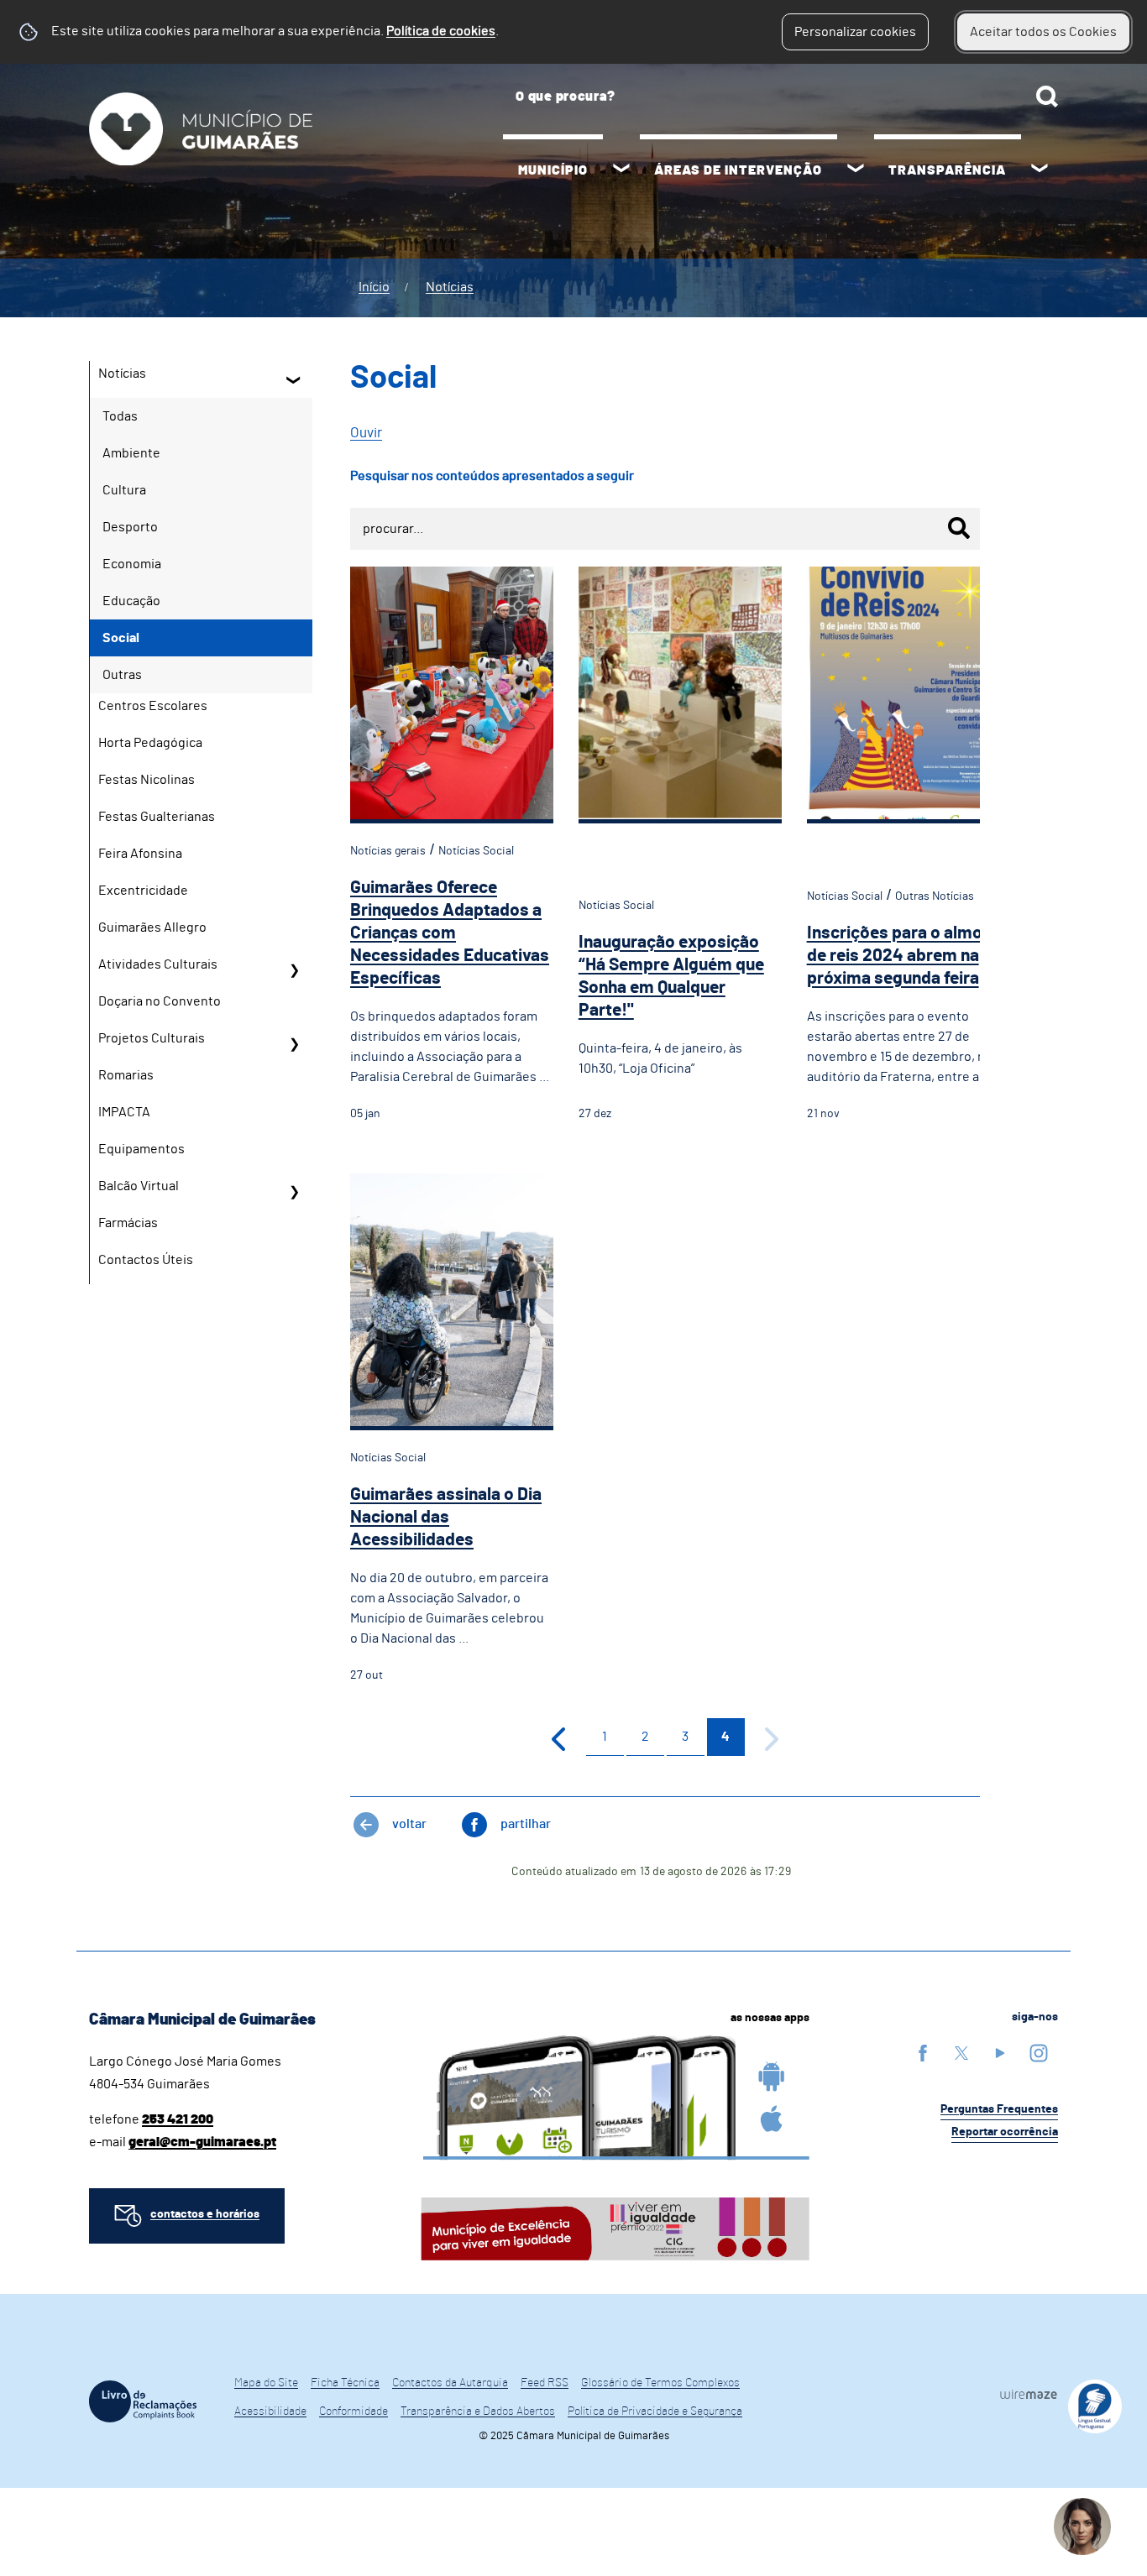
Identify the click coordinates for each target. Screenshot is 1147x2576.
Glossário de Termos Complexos (660, 2383)
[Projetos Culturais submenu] (294, 1044)
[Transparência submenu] (1040, 170)
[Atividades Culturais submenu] (294, 970)
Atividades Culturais (158, 964)
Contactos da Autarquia (450, 2383)
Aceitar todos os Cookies (1043, 32)
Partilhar (526, 1824)
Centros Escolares (153, 706)
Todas (120, 416)
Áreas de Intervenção (738, 170)
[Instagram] (1039, 2053)
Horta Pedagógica (150, 743)
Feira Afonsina (140, 854)
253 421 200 (178, 2119)
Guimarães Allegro (152, 927)
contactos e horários (205, 2214)
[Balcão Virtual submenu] (294, 1192)
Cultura (124, 490)
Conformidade (354, 2411)
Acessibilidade (270, 2411)
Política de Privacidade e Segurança (655, 2411)
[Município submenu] (621, 170)
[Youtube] (1000, 2053)
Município (553, 170)
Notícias (450, 287)
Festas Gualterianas (157, 817)
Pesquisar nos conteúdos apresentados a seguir (492, 476)
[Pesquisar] (959, 528)
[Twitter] (961, 2053)
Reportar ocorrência (1005, 2132)
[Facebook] (923, 2053)
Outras (122, 675)
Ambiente (131, 453)
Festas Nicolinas (147, 780)
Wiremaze (1029, 2394)
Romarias (126, 1075)
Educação (131, 601)
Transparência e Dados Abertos (478, 2411)
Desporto (130, 527)
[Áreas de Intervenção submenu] (856, 170)
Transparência (947, 170)
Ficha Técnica (345, 2383)
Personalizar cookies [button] (855, 32)
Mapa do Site (266, 2383)
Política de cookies (441, 31)
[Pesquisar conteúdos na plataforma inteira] (1047, 97)
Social (121, 638)
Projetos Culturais (152, 1038)
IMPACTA (124, 1112)
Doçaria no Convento (160, 1001)
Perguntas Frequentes (999, 2109)
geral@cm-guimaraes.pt (202, 2142)
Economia (132, 564)
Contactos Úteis (146, 1260)
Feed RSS (545, 2383)
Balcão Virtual (139, 1186)
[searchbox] (780, 97)
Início (374, 287)
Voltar (409, 1824)
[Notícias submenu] (294, 379)
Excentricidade (143, 891)
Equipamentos (141, 1149)
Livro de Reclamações (143, 2401)
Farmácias (128, 1223)
